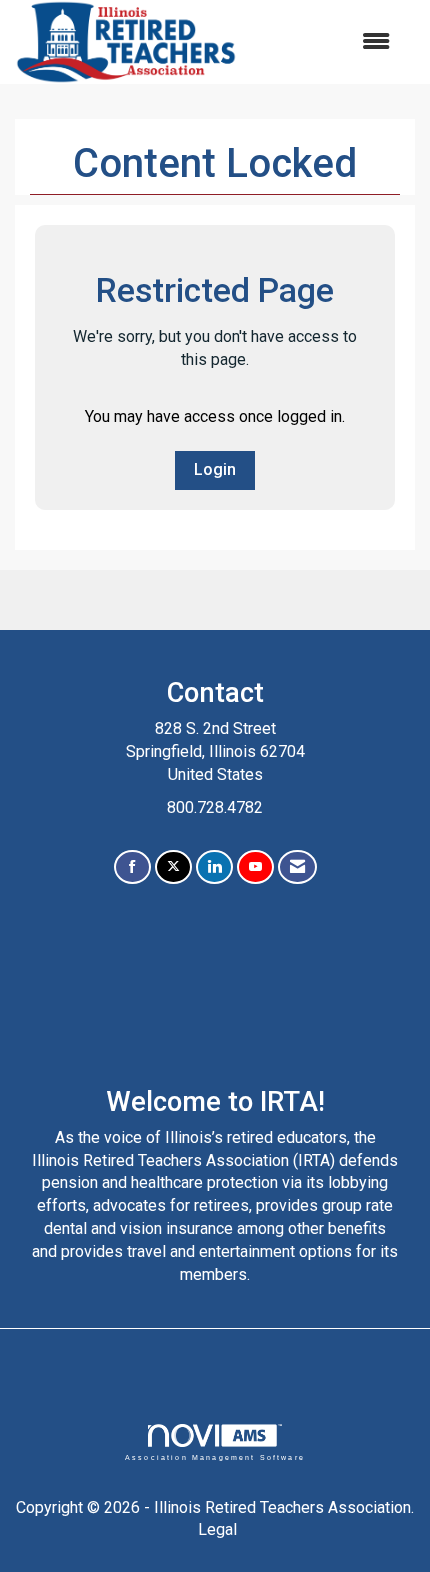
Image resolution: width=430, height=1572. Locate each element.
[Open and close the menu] (324, 42)
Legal (217, 1529)
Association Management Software (215, 1457)
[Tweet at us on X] (173, 867)
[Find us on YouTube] (255, 867)
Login (215, 469)
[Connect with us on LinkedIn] (214, 867)
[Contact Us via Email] (297, 867)
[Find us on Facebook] (132, 867)
